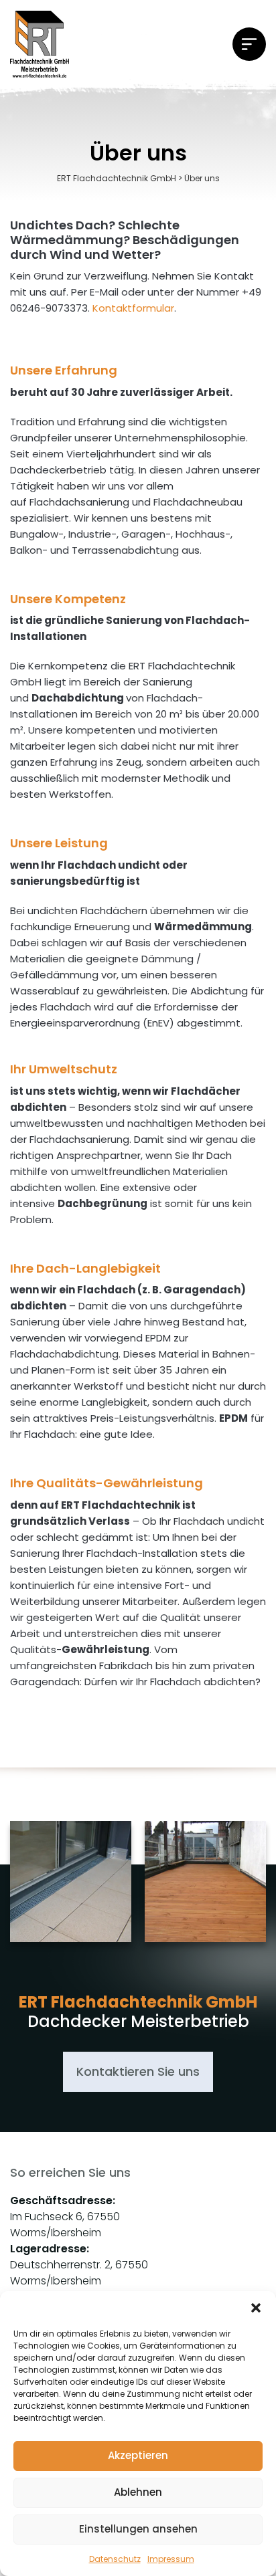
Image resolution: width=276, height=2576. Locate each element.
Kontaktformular (133, 308)
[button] (256, 2308)
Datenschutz (115, 2559)
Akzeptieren (138, 2455)
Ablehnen (138, 2492)
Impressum (171, 2559)
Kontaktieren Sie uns (138, 2071)
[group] (71, 1887)
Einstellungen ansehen (138, 2529)
